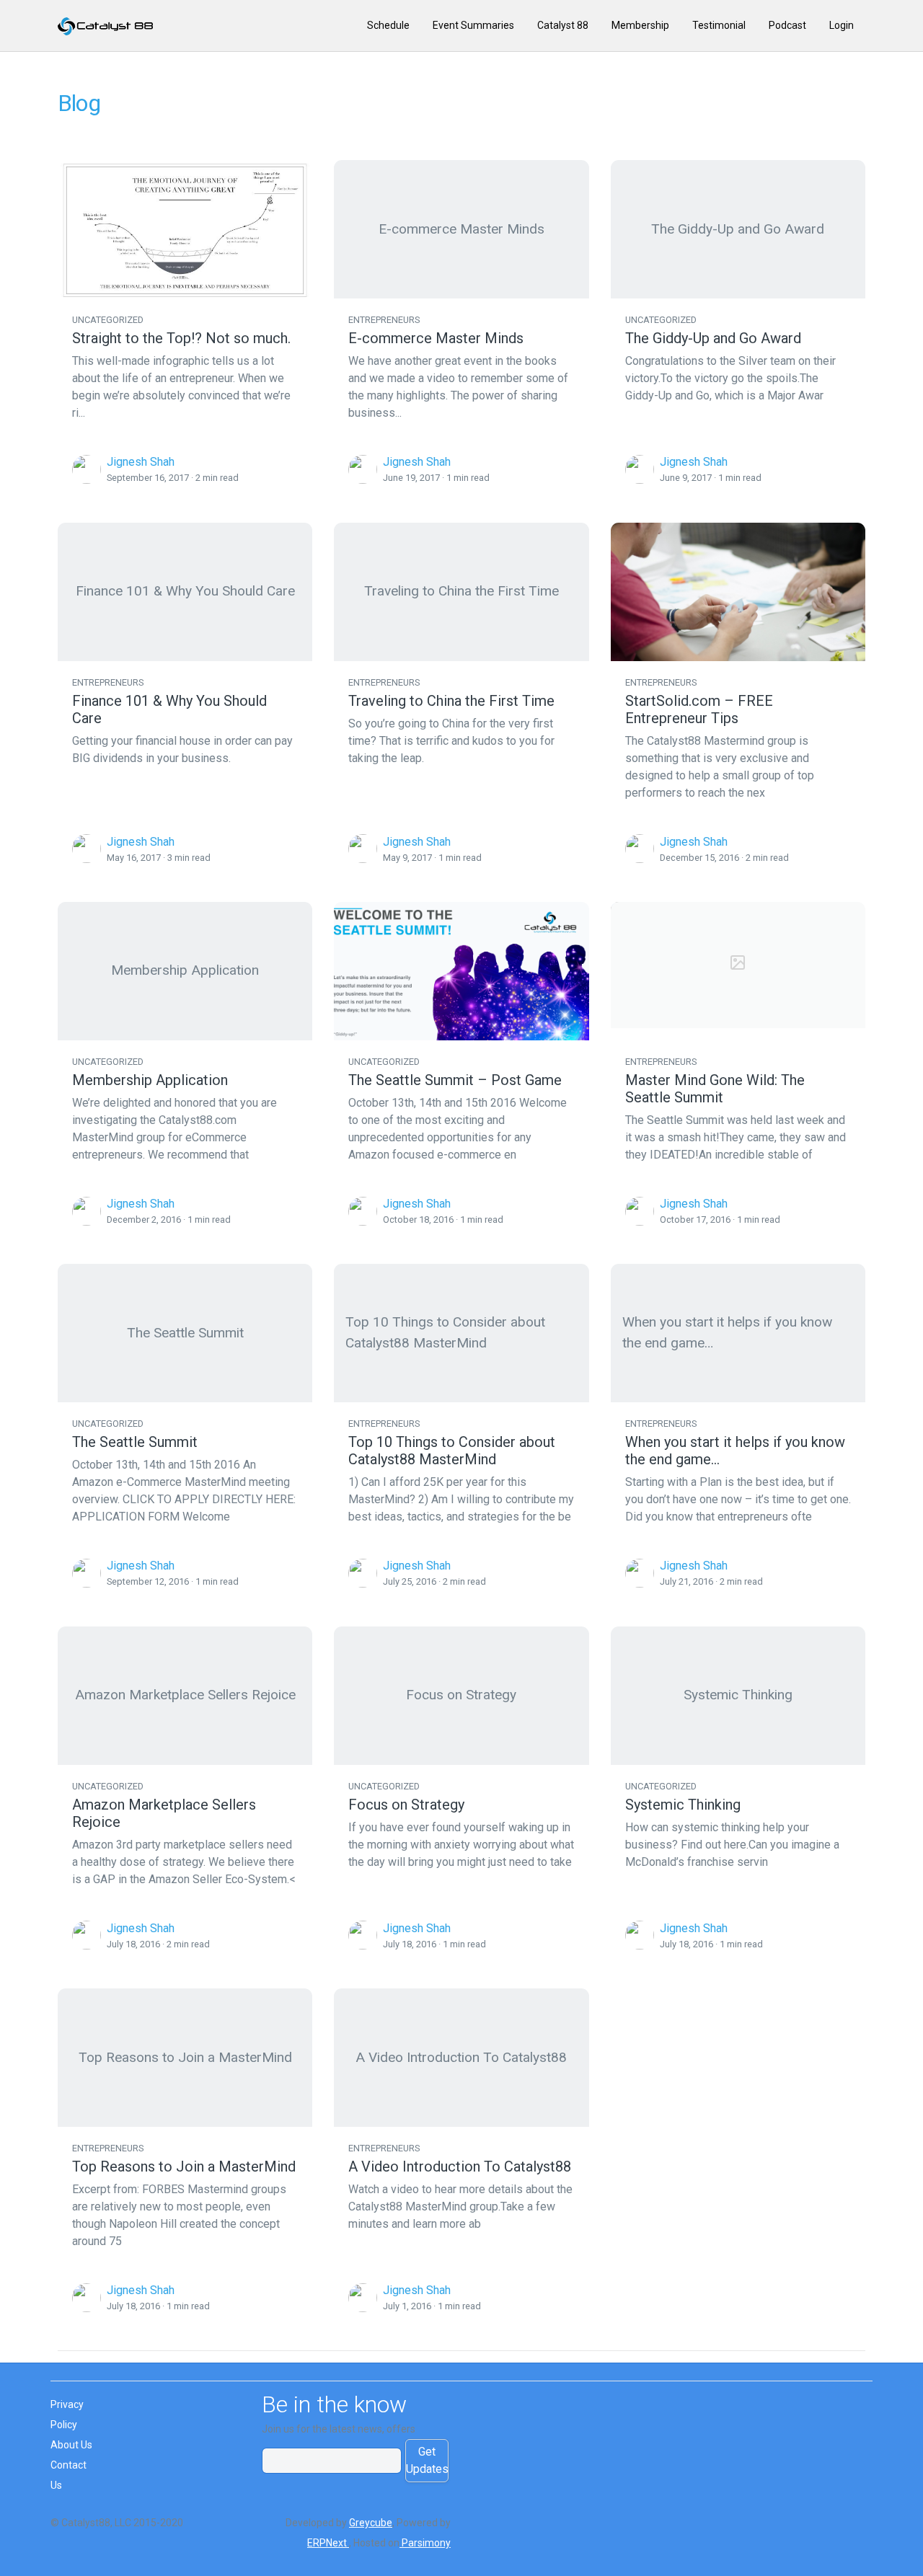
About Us (71, 2445)
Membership (640, 25)
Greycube (371, 2523)
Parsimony (425, 2543)
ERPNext (328, 2543)
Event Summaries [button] (473, 25)
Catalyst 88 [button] (563, 25)
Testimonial (719, 25)
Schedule (388, 25)
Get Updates (427, 2460)
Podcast (787, 25)
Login (842, 25)
